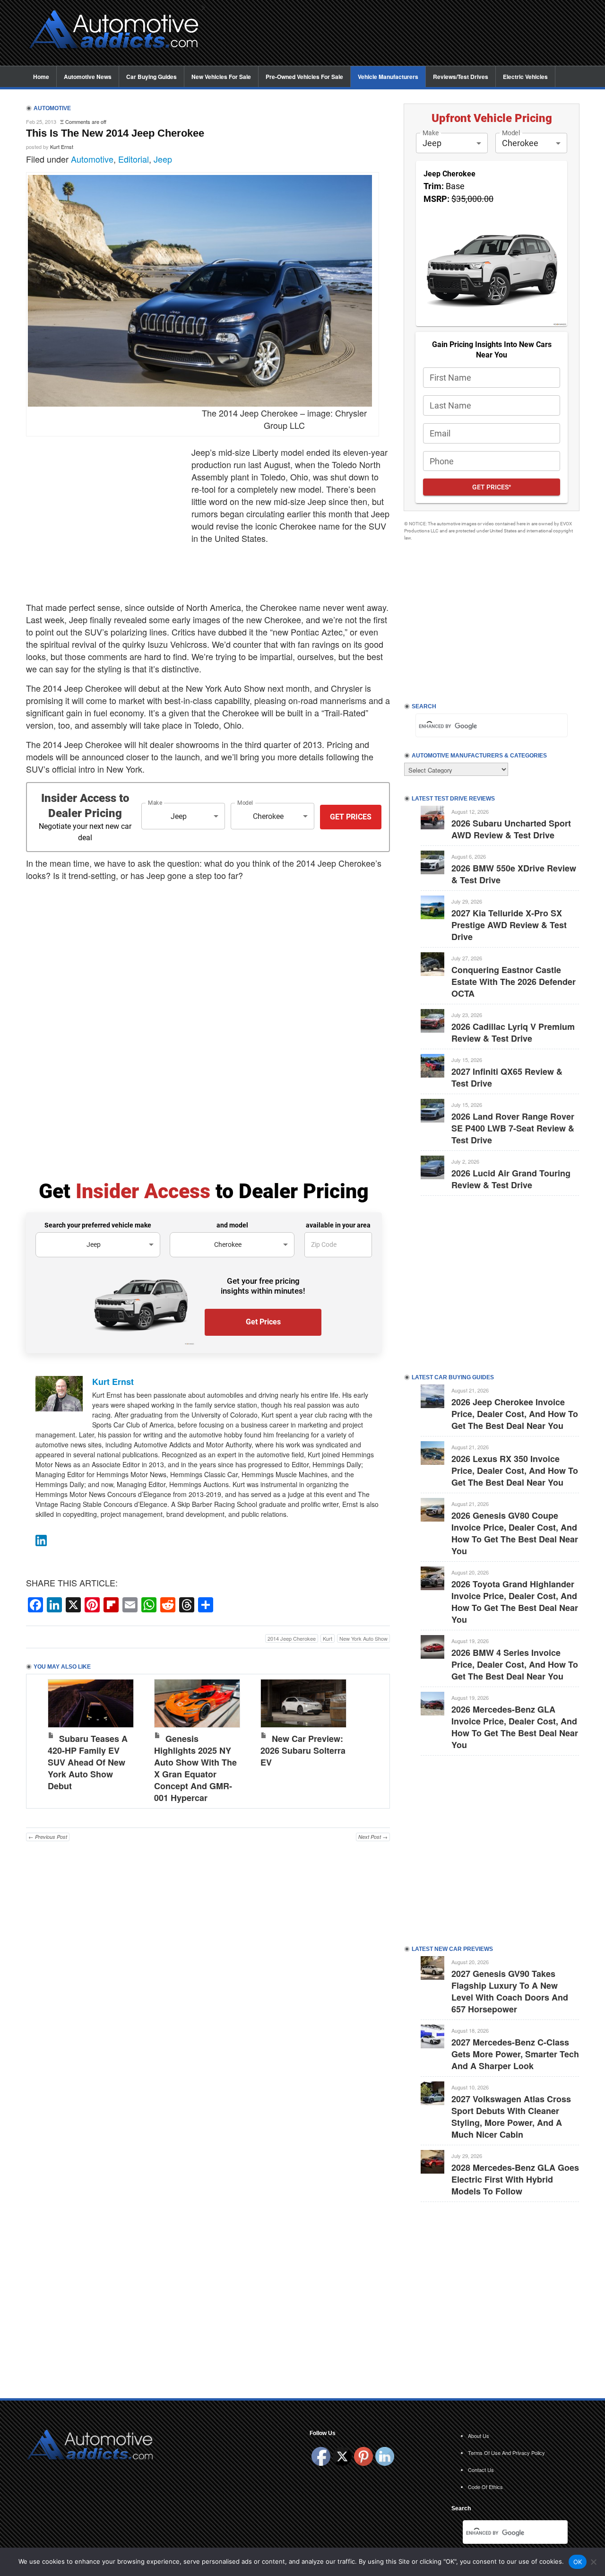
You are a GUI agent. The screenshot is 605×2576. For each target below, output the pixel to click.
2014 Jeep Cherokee (292, 1638)
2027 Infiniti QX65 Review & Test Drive (507, 1077)
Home (41, 77)
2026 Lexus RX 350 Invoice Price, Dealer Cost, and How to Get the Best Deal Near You (515, 1471)
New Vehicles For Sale (221, 77)
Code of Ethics (485, 2487)
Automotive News (88, 77)
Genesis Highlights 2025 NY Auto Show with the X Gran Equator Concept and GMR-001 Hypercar (195, 1768)
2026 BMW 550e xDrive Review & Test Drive (514, 874)
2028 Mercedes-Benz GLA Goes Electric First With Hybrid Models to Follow (515, 2179)
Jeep (163, 159)
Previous (43, 1739)
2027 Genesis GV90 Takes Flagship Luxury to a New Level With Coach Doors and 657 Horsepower (510, 1991)
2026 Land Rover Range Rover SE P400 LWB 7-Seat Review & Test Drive (513, 1128)
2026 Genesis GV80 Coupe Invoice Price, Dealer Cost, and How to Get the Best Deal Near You (515, 1533)
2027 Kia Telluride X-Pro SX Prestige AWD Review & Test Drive (509, 925)
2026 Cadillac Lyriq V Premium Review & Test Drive (513, 1032)
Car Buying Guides (151, 77)
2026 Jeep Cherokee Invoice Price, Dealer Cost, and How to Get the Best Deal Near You (515, 1414)
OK (578, 2562)
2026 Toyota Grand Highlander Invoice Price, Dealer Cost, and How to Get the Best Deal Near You (515, 1602)
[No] (593, 2562)
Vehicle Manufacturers (388, 77)
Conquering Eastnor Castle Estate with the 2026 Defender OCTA (514, 982)
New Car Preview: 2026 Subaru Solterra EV (303, 1750)
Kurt (328, 1638)
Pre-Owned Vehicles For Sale (304, 77)
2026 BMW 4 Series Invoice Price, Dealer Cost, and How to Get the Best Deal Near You (515, 1664)
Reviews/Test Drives (461, 77)
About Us (479, 2436)
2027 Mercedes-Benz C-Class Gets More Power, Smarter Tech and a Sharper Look (515, 2054)
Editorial (134, 159)
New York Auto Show (363, 1638)
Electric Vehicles (525, 77)
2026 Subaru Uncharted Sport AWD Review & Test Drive (511, 829)
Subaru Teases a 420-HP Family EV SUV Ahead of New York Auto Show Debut (88, 1762)
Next (373, 1739)
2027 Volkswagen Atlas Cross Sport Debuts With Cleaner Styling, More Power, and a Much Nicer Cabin (511, 2117)
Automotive (92, 159)
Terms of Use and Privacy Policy (506, 2453)
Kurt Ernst (62, 147)
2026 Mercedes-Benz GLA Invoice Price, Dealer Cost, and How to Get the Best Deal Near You (515, 1727)
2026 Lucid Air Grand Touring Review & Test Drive (511, 1179)
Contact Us (481, 2470)
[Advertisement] (397, 34)
